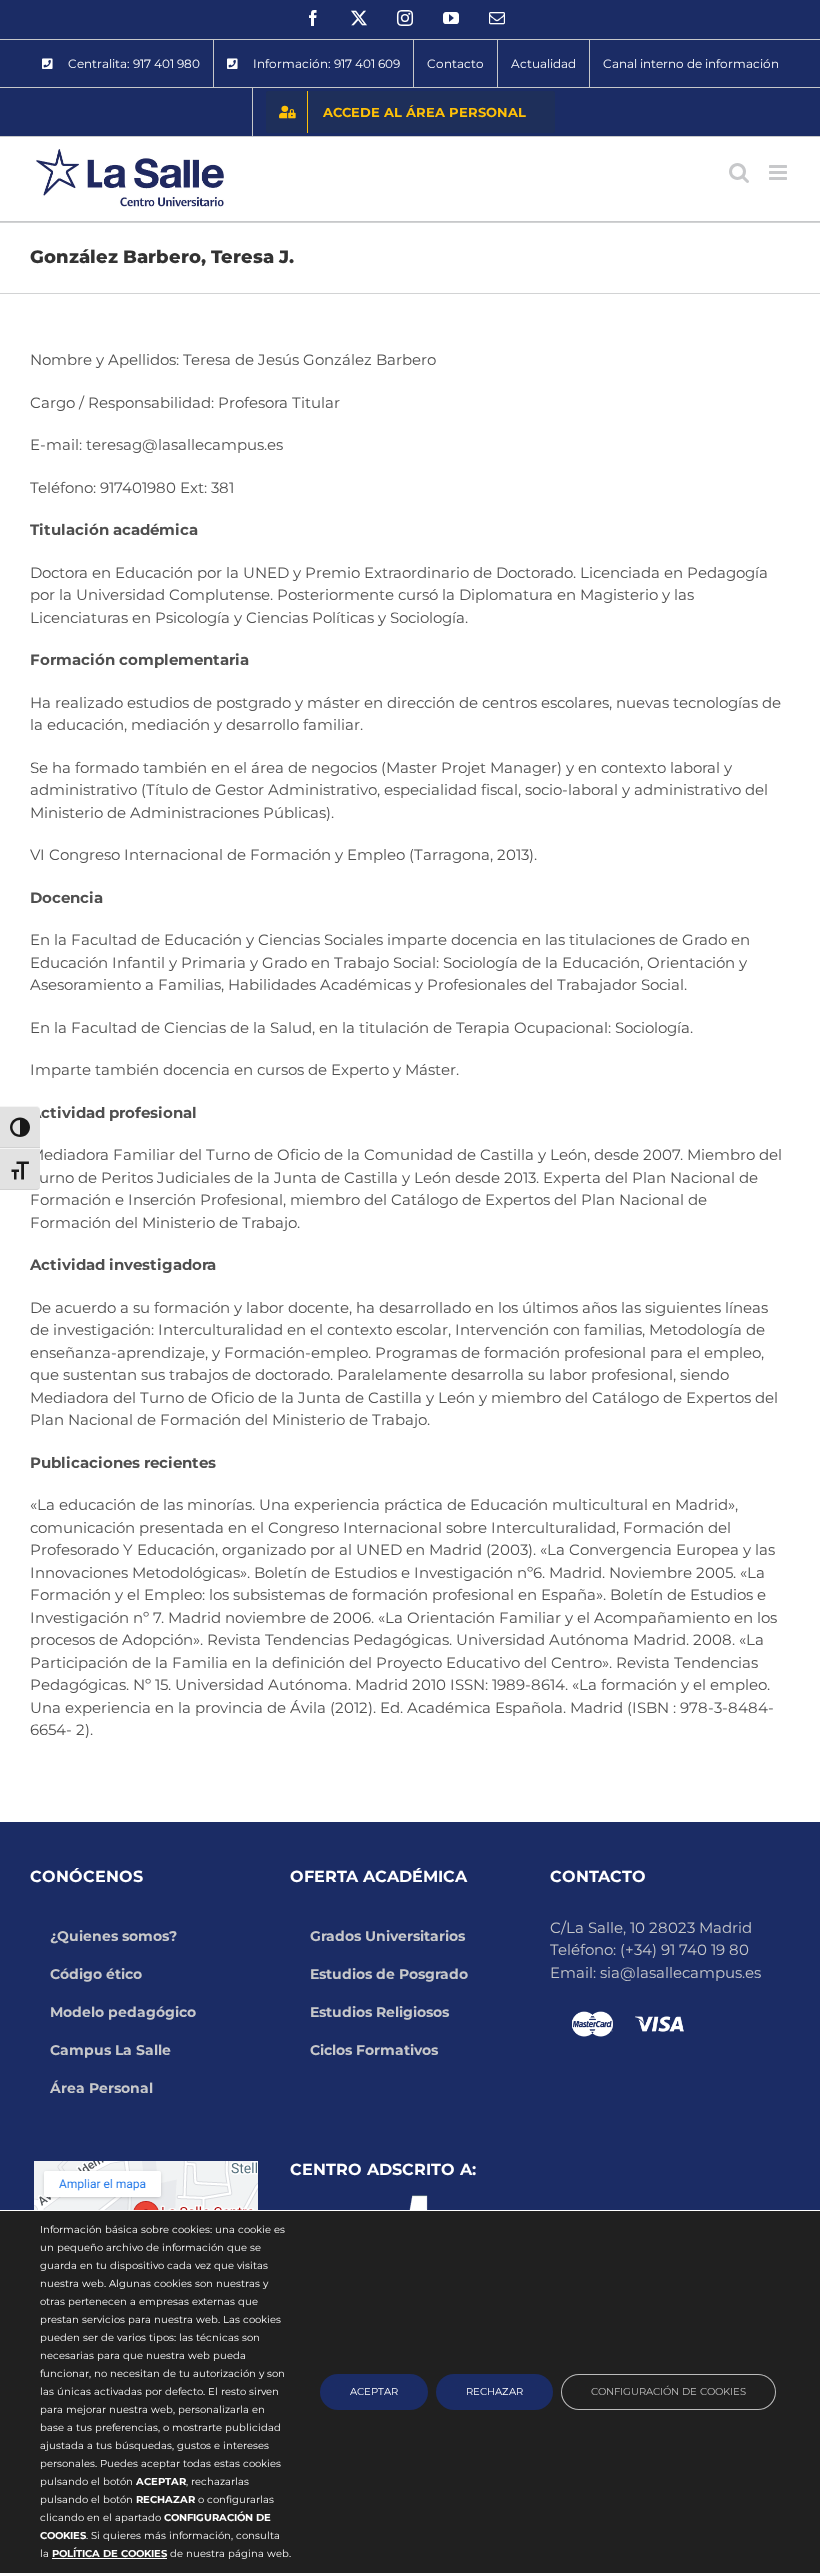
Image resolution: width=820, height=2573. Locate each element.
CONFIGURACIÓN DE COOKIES (668, 2391)
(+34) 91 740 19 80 (684, 1949)
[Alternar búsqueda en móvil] (739, 172)
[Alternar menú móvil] (779, 172)
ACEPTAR (374, 2391)
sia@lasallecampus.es (680, 1972)
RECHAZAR (494, 2391)
